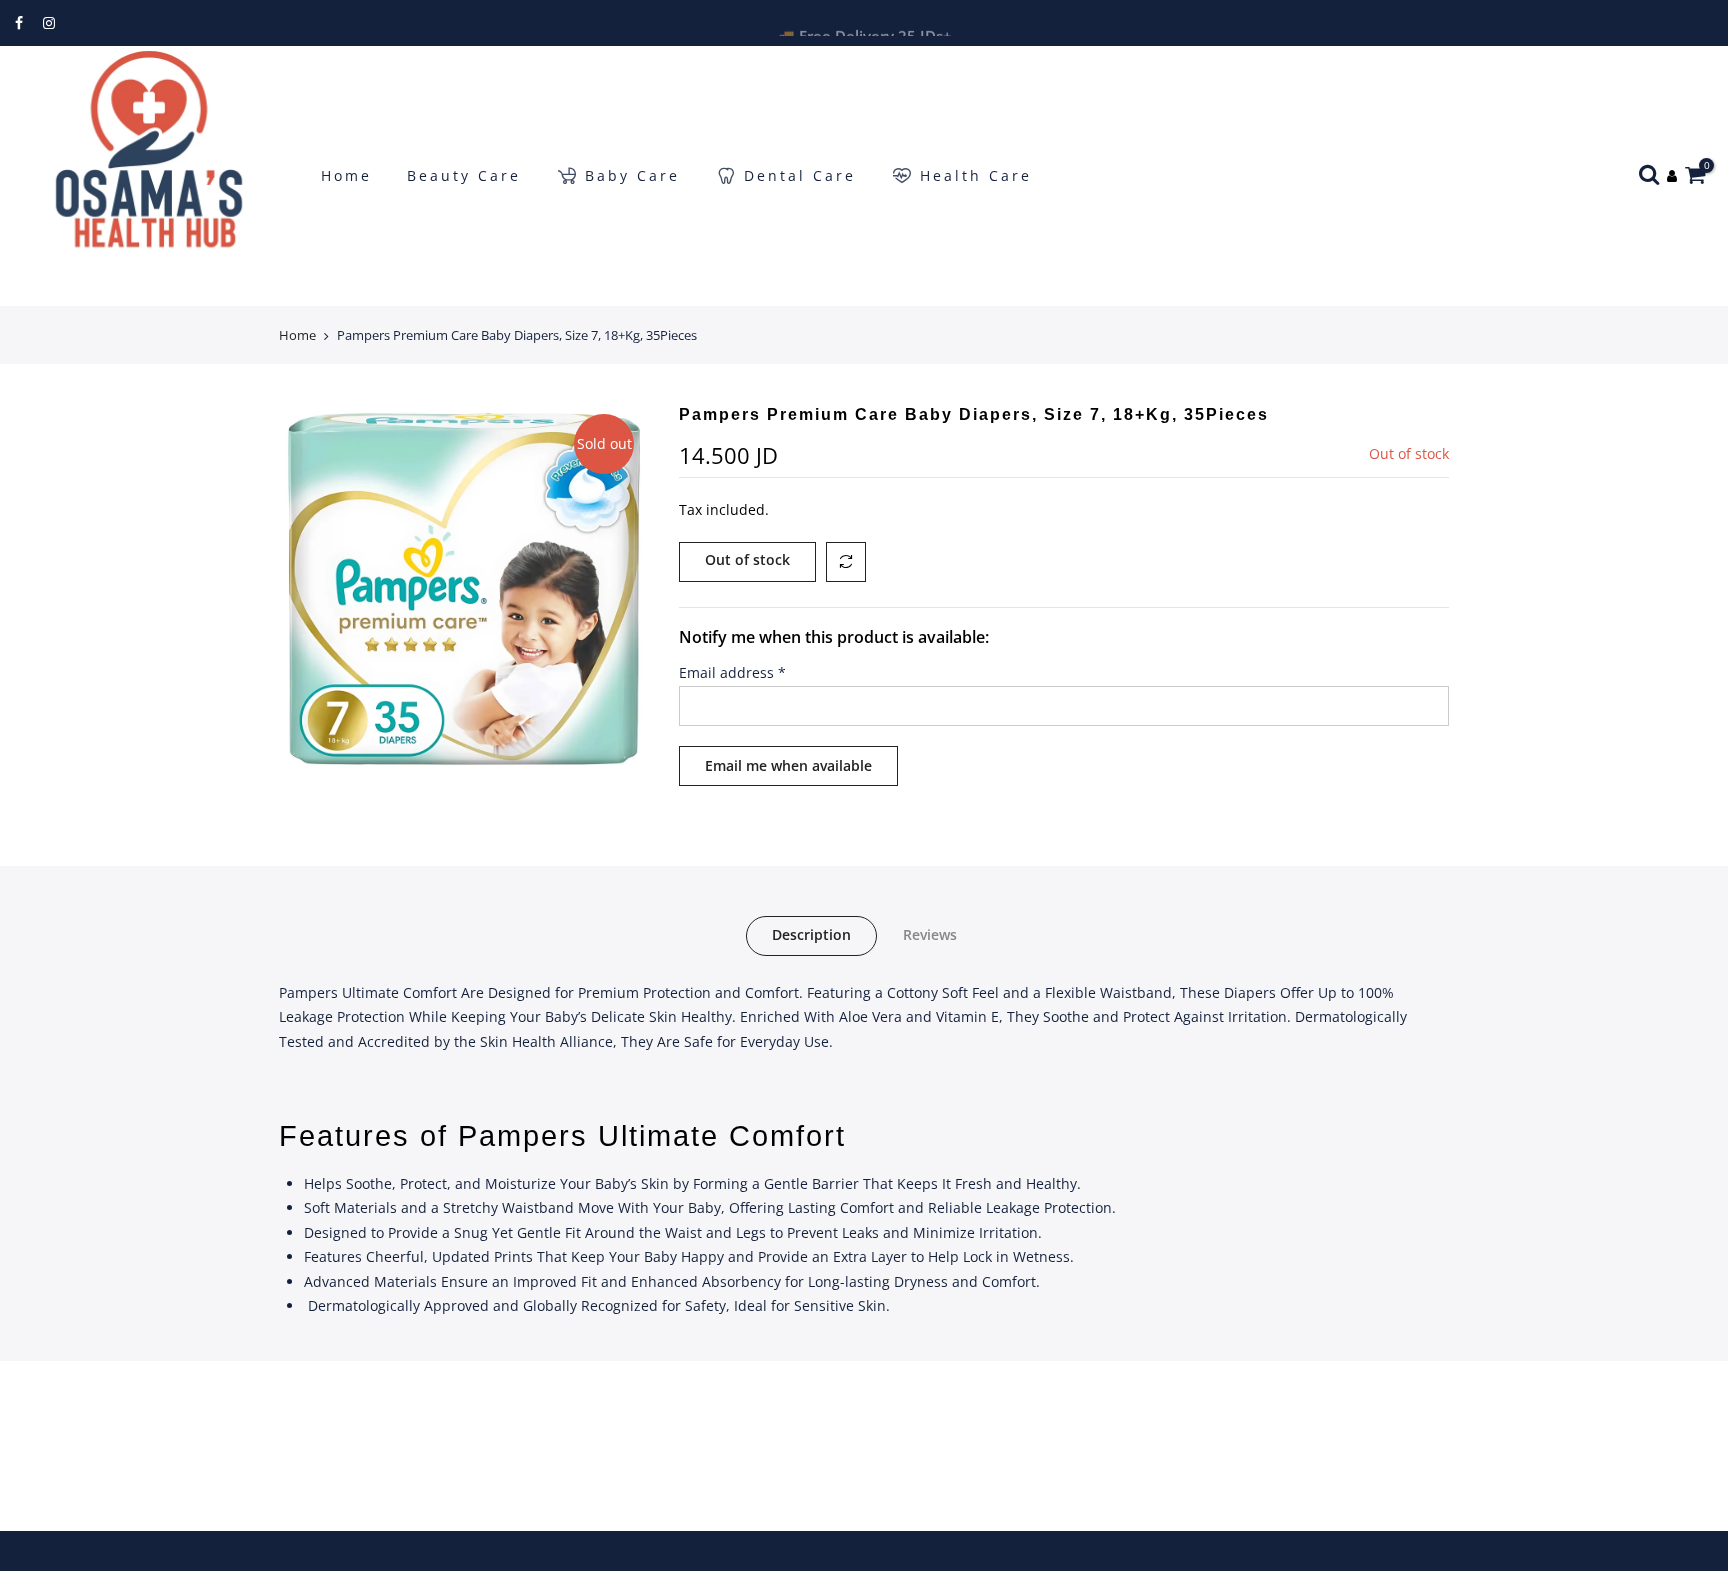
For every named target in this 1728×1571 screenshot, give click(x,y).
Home (346, 175)
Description (811, 934)
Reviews (930, 934)
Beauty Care (464, 175)
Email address (732, 672)
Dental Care (800, 175)
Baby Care (632, 175)
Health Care (976, 175)
